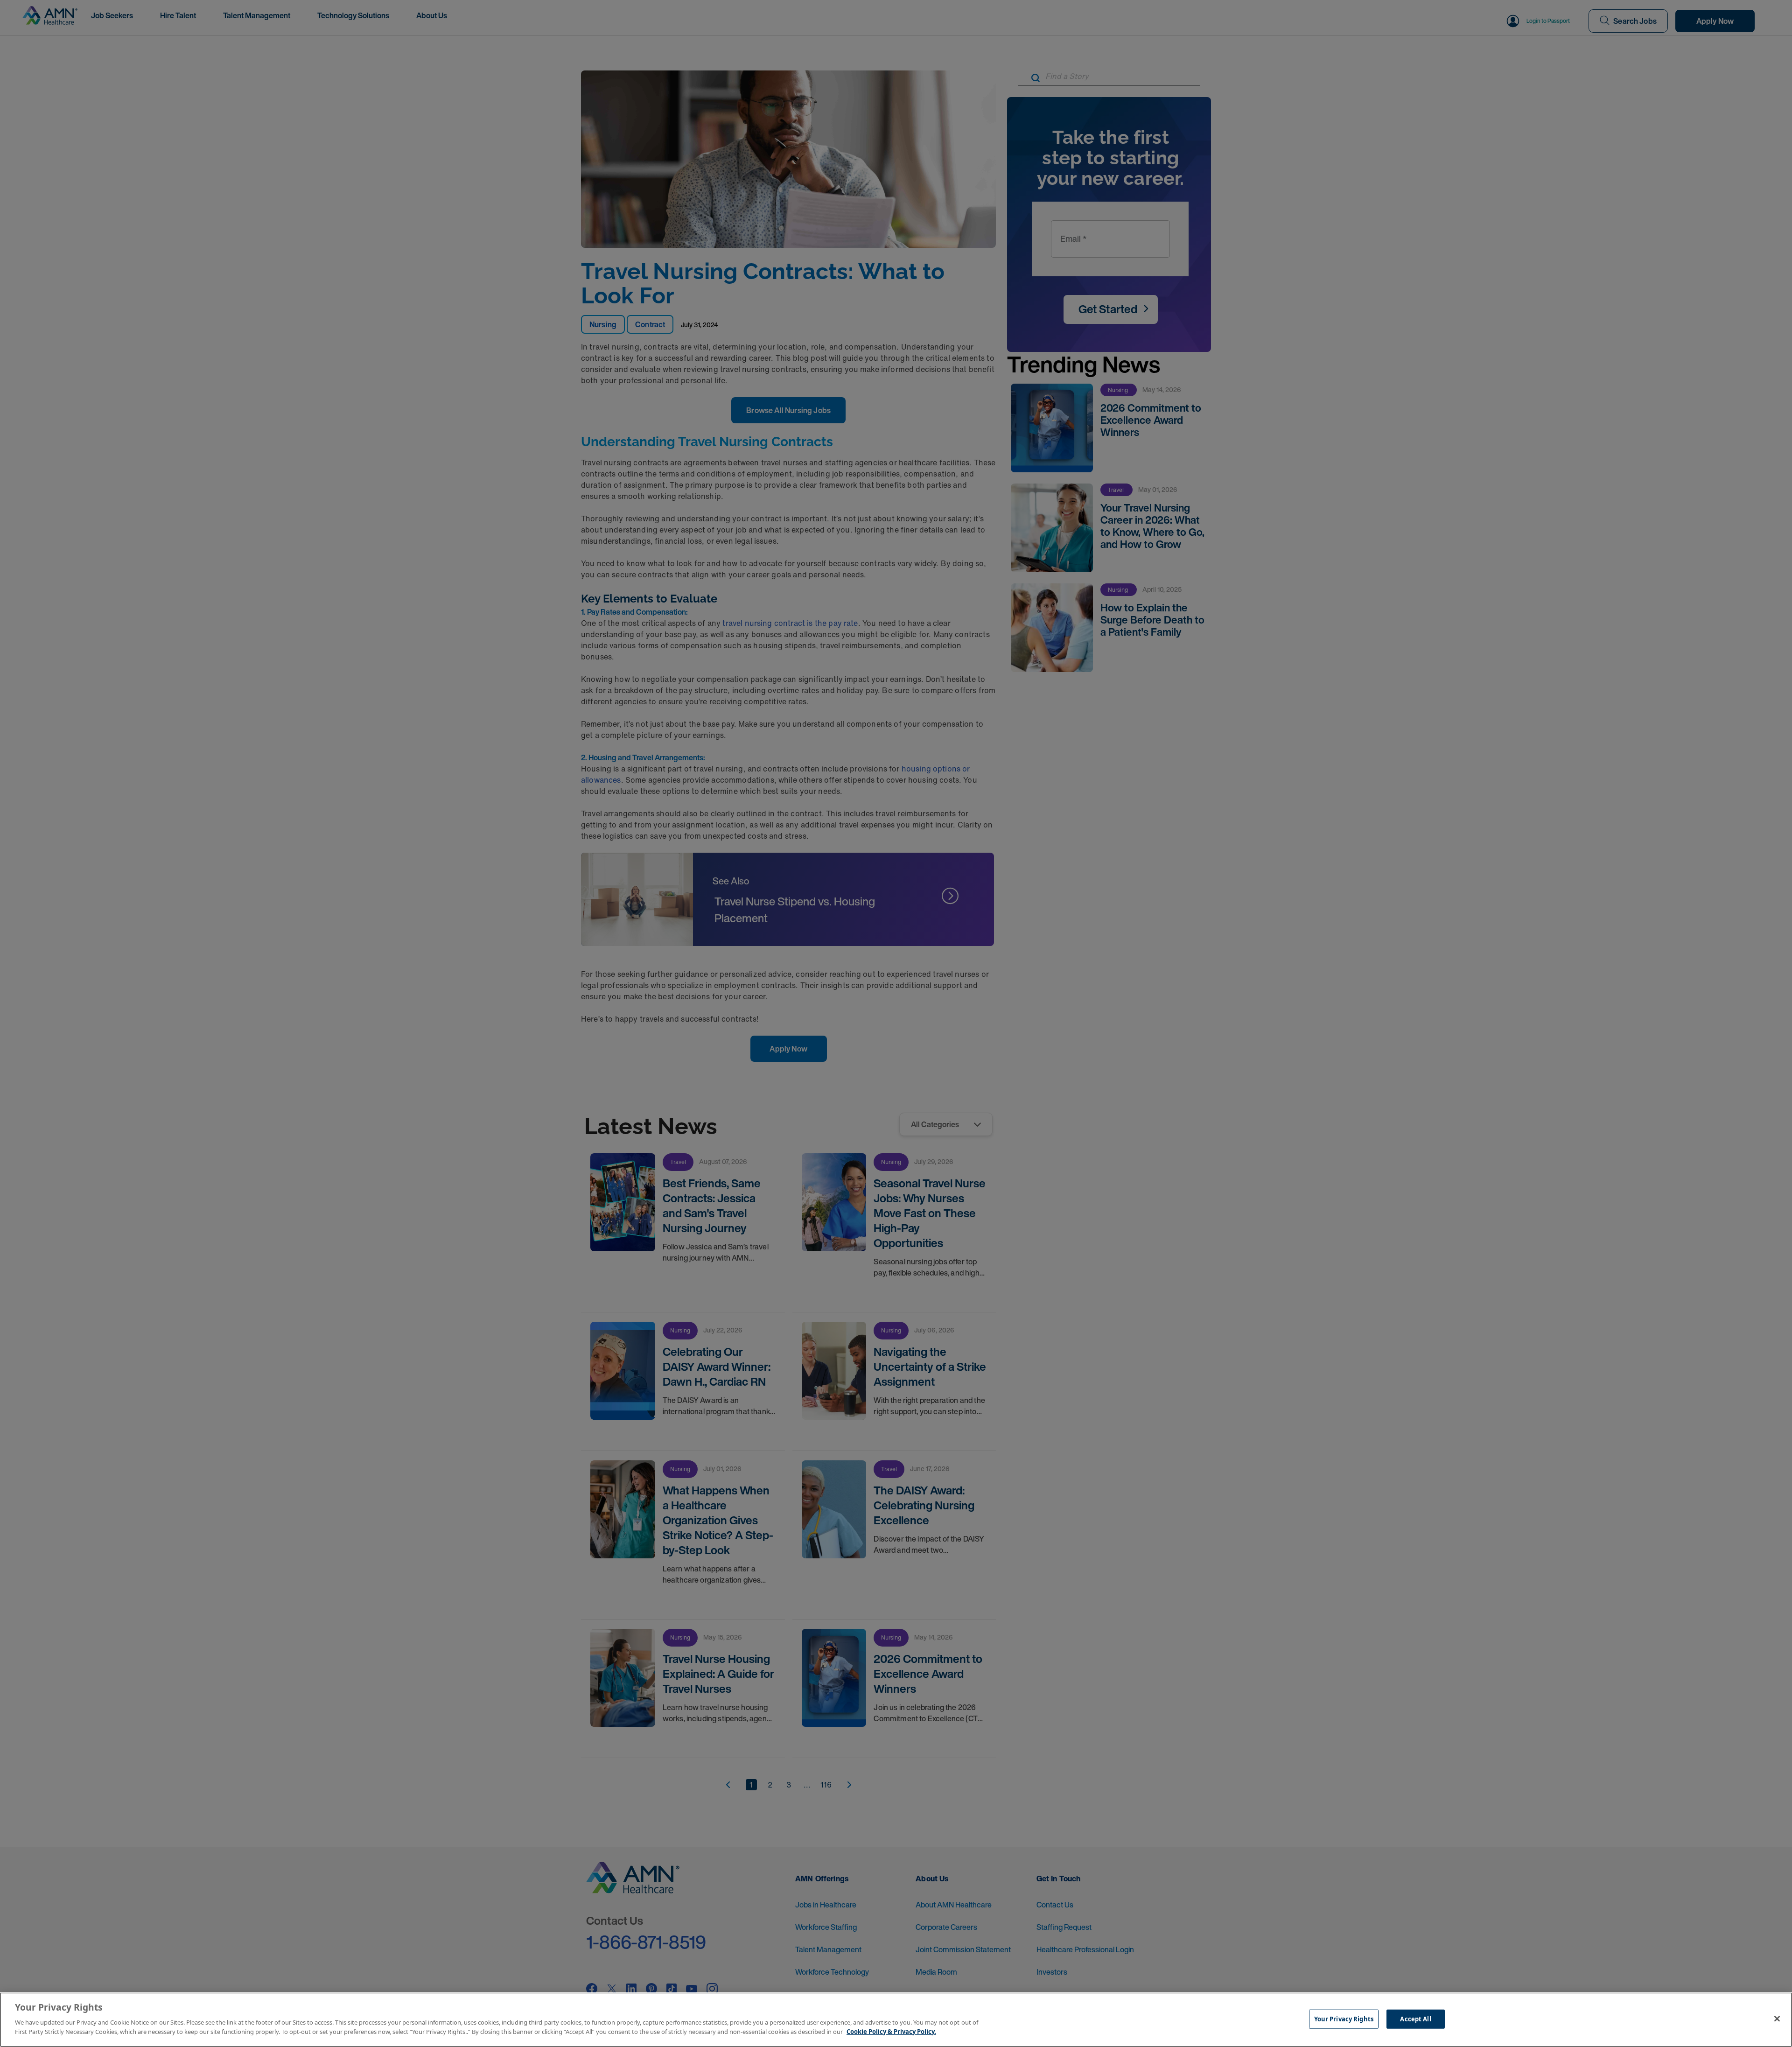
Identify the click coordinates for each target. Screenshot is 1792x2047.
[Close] (1777, 2019)
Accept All (1415, 2019)
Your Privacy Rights (1344, 2019)
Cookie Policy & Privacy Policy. (891, 2031)
